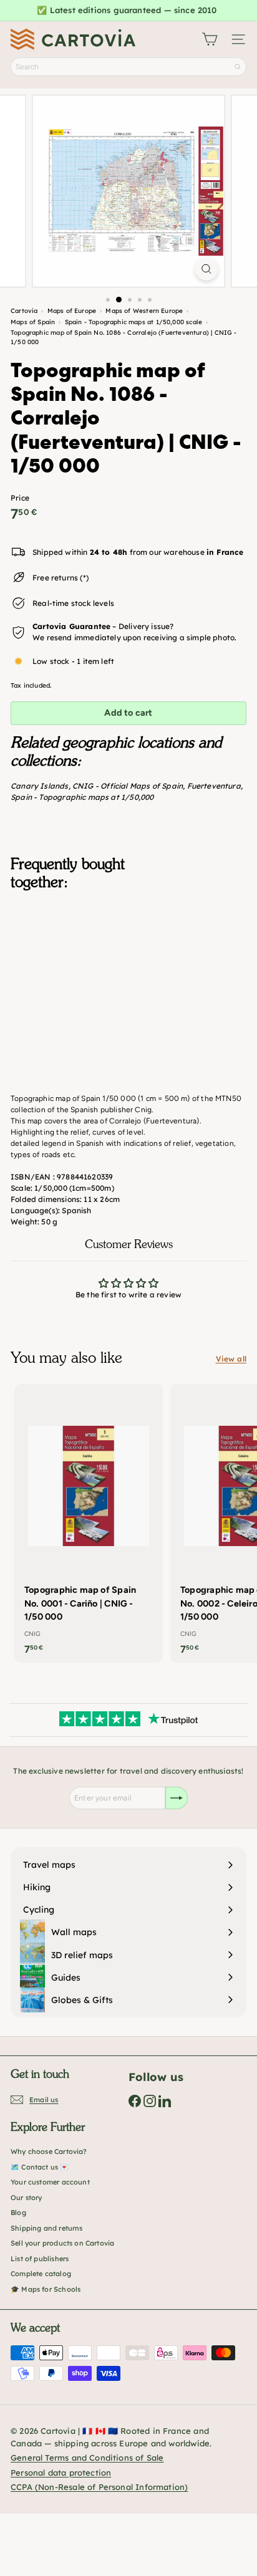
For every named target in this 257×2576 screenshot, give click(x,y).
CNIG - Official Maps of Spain (128, 786)
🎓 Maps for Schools (46, 2289)
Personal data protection (61, 2473)
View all (231, 1359)
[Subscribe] (177, 1798)
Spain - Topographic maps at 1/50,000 (82, 797)
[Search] (238, 67)
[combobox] (128, 67)
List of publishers (40, 2259)
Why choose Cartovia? (49, 2151)
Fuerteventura (214, 786)
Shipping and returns (47, 2228)
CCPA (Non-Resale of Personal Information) (99, 2487)
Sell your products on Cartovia (62, 2243)
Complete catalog (41, 2274)
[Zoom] (207, 269)
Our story (27, 2198)
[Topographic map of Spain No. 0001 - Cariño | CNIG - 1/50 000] (89, 1523)
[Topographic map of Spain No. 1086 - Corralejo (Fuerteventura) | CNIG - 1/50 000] (128, 967)
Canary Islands (40, 786)
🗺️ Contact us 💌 (40, 2167)
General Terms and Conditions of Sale (87, 2458)
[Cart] (210, 39)
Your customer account (50, 2182)
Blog (18, 2213)
